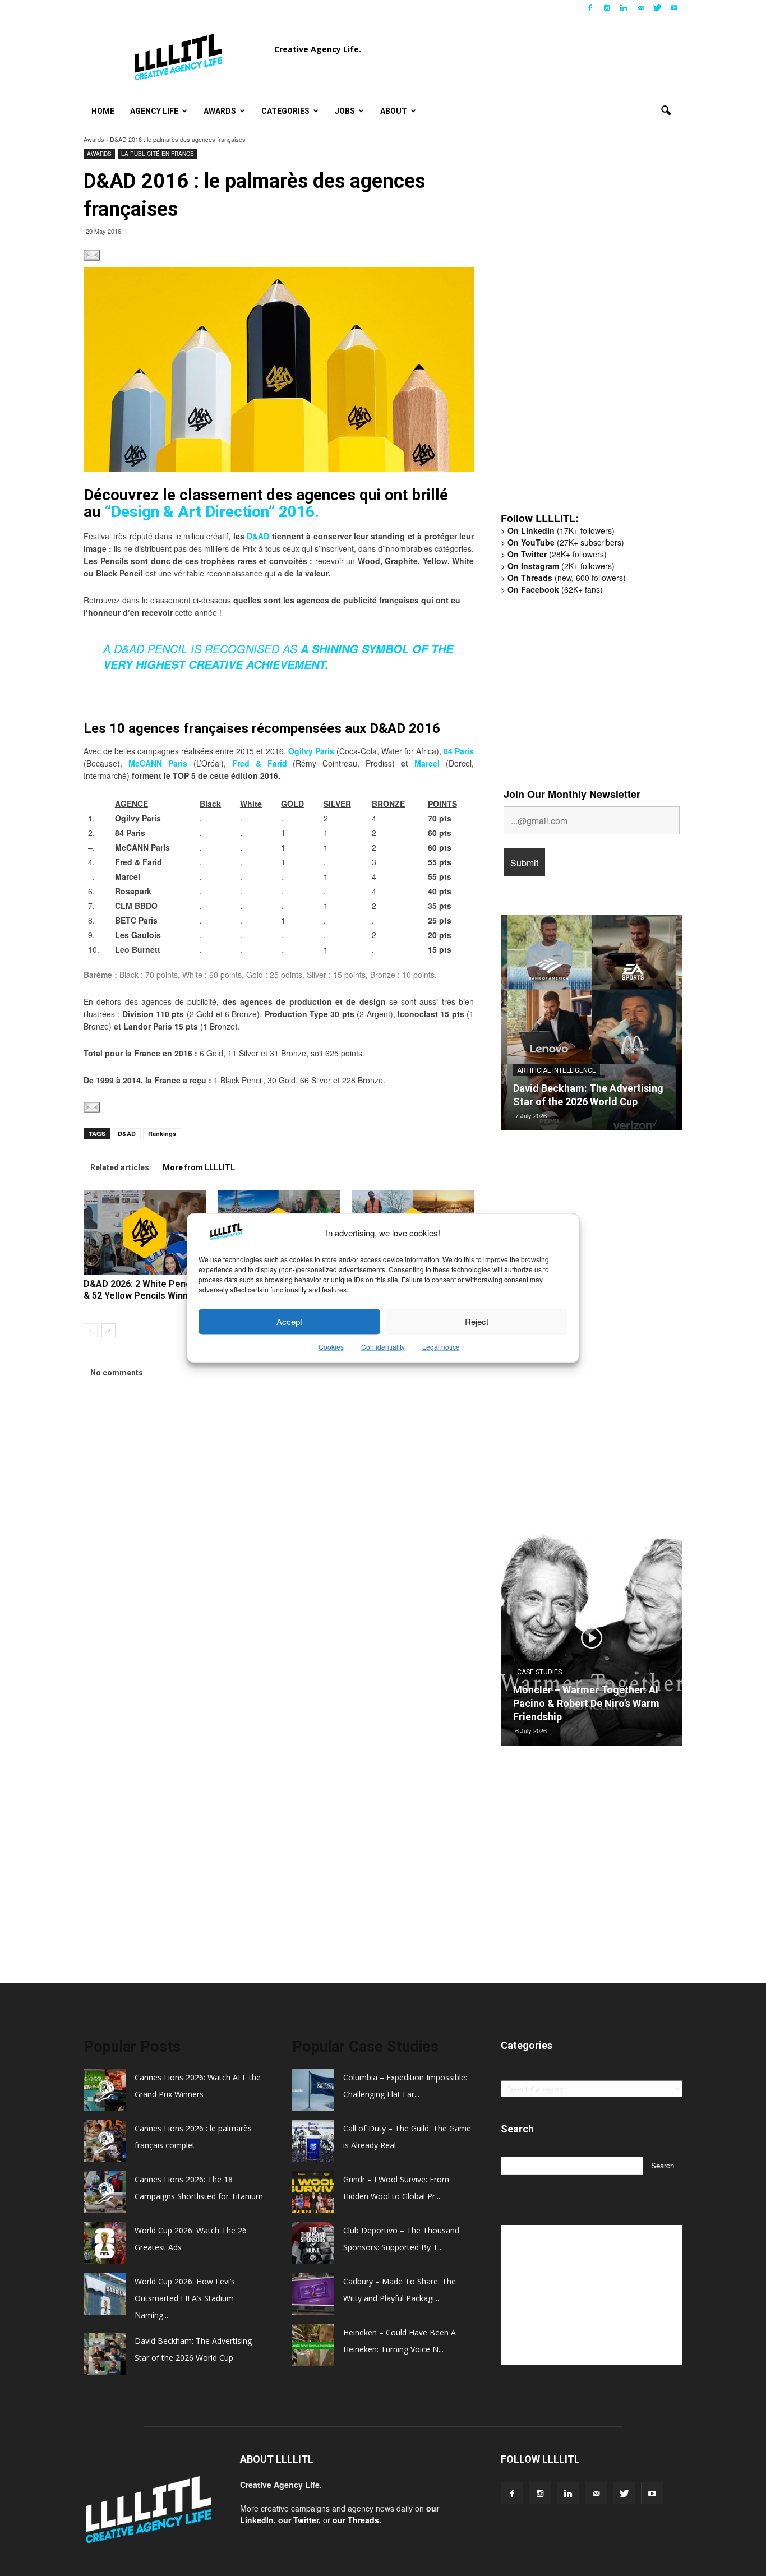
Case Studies (539, 1672)
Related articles (120, 1167)
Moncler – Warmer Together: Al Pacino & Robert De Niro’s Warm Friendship (586, 1703)
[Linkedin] (624, 8)
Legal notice (441, 1347)
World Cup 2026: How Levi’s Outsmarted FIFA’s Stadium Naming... (185, 2298)
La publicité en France (158, 154)
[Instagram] (607, 8)
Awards (220, 111)
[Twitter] (657, 8)
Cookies (331, 1347)
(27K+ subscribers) (566, 542)
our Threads (356, 2520)
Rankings (162, 1134)
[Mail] (640, 8)
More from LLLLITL (199, 1167)
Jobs (345, 111)
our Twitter (298, 2520)
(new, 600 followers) (567, 578)
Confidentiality (383, 1347)
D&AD (258, 536)
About (394, 111)
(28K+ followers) (557, 554)
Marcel (427, 763)
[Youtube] (674, 8)
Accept (289, 1321)
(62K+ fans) (555, 589)
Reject (477, 1321)
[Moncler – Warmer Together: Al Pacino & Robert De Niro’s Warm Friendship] (592, 1642)
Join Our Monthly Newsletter (572, 794)
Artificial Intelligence (557, 1070)
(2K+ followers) (561, 566)
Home (103, 111)
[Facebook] (590, 8)
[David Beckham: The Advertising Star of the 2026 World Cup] (592, 1027)
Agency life (154, 111)
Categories (285, 111)
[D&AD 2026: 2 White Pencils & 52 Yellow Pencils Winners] (145, 1232)
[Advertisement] (585, 329)
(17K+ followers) (561, 530)
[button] (666, 111)
